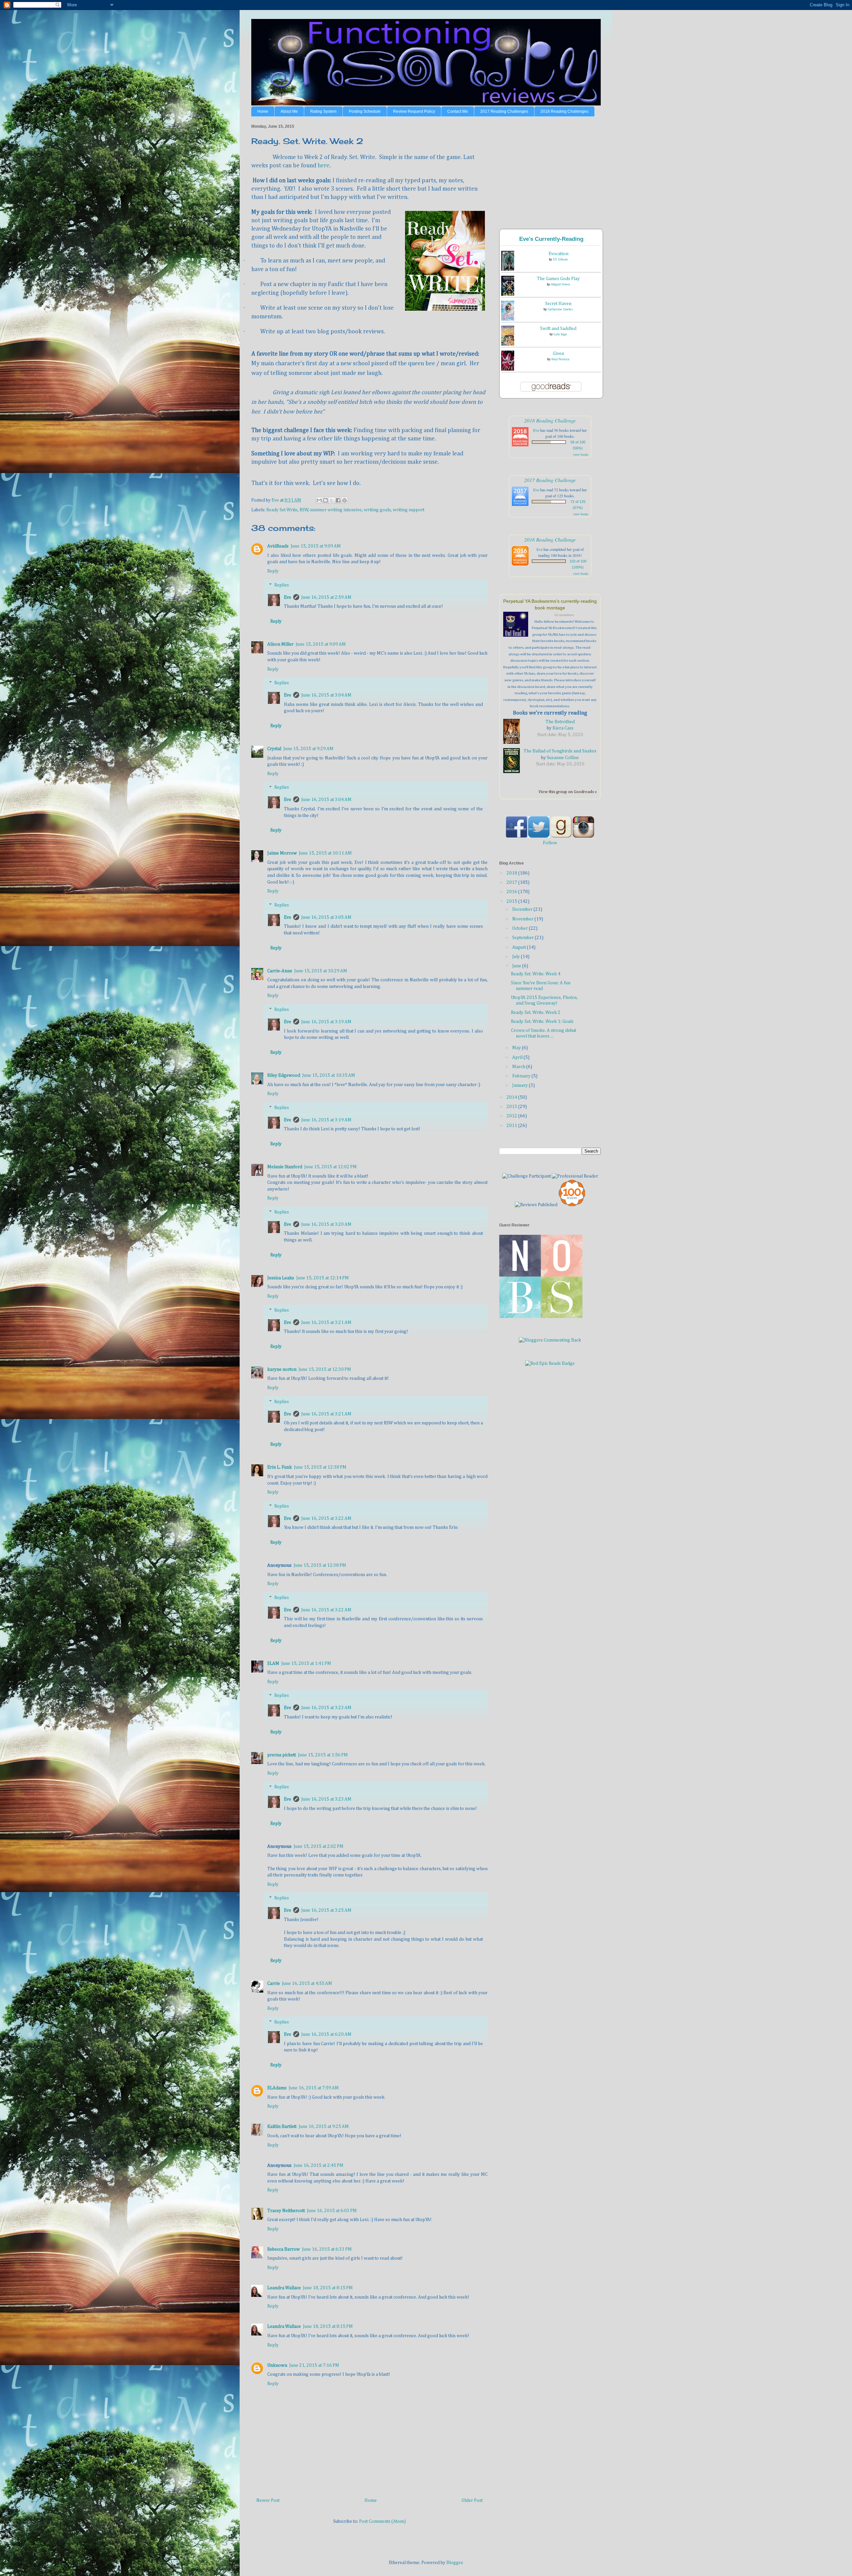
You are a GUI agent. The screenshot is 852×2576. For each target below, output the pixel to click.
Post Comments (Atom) (382, 2521)
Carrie (274, 1984)
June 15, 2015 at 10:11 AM (325, 853)
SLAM (273, 1664)
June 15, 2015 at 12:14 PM (322, 1278)
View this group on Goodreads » (568, 792)
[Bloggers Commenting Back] (550, 1340)
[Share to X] (332, 500)
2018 (512, 873)
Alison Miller (280, 644)
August (520, 947)
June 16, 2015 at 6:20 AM (326, 2034)
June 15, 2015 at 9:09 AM (316, 546)
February (522, 1076)
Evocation (558, 254)
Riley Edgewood (284, 1075)
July (517, 957)
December (523, 909)
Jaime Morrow (282, 853)
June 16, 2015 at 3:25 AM (326, 1910)
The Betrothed (560, 722)
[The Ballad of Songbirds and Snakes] (513, 762)
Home (263, 111)
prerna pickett (282, 1755)
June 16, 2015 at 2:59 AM (326, 597)
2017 (512, 883)
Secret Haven (558, 304)
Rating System (323, 111)
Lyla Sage (560, 334)
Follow (550, 843)
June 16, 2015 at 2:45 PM (319, 2166)
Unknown (277, 2365)
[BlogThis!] (325, 500)
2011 (512, 1126)
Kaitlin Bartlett (282, 2127)
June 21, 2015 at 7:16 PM (314, 2365)
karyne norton (282, 1369)
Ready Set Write (282, 510)
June (517, 966)
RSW (304, 510)
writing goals (377, 510)
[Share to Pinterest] (344, 500)
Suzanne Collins (563, 758)
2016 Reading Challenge (550, 539)
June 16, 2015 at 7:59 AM (314, 2088)
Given (558, 354)
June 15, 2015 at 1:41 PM (306, 1664)
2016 (512, 892)
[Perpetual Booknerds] (517, 625)
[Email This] (319, 500)
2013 (512, 1107)
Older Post (472, 2500)
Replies (282, 585)
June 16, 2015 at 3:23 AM (326, 1708)
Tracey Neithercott (286, 2211)
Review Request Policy (414, 111)
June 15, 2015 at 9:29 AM (308, 749)
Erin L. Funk (280, 1467)
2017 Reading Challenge (550, 480)
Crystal (274, 749)
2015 (512, 901)
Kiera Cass (563, 728)
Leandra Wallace (284, 2288)
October (521, 928)
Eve (288, 597)
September (524, 938)
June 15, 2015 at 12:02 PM (330, 1167)
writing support (409, 510)
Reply (273, 571)
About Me (289, 111)
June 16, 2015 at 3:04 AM (326, 695)
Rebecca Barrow (284, 2249)
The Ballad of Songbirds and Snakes (560, 751)
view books (581, 454)
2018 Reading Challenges (564, 111)
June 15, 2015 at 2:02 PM (319, 1847)
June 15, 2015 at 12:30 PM (325, 1369)
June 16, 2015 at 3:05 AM (326, 917)
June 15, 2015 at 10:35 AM (329, 1075)
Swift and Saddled (558, 329)
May (517, 1048)
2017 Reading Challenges (504, 111)
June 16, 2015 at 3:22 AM (326, 1519)
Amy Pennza (560, 359)
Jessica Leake (281, 1278)
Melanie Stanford (285, 1167)
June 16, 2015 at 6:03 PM (332, 2211)
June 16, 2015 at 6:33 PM (327, 2249)
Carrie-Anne (280, 971)
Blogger (454, 2563)
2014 (512, 1097)
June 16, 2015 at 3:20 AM (326, 1224)
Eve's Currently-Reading (551, 239)
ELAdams (277, 2088)
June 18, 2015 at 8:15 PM (328, 2288)
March (519, 1067)
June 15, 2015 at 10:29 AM (321, 971)
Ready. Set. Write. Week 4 (536, 974)
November (523, 919)
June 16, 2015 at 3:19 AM (326, 1022)
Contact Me (458, 111)
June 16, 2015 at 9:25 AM (324, 2127)
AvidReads (278, 546)
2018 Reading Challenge (550, 420)
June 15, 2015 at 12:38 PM (320, 1467)
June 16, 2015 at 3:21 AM (326, 1323)
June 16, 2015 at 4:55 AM (307, 1984)
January (521, 1085)
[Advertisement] (549, 168)
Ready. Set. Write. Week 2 (536, 1013)
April (518, 1057)
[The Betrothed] (513, 732)
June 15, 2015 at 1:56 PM (323, 1755)
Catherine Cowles (560, 309)
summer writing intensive (336, 510)
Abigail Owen (560, 284)
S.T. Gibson (560, 259)
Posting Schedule (365, 111)
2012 (512, 1116)
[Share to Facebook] (338, 500)
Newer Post (268, 2500)
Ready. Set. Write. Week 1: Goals (542, 1022)
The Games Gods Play (558, 279)
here (323, 166)
